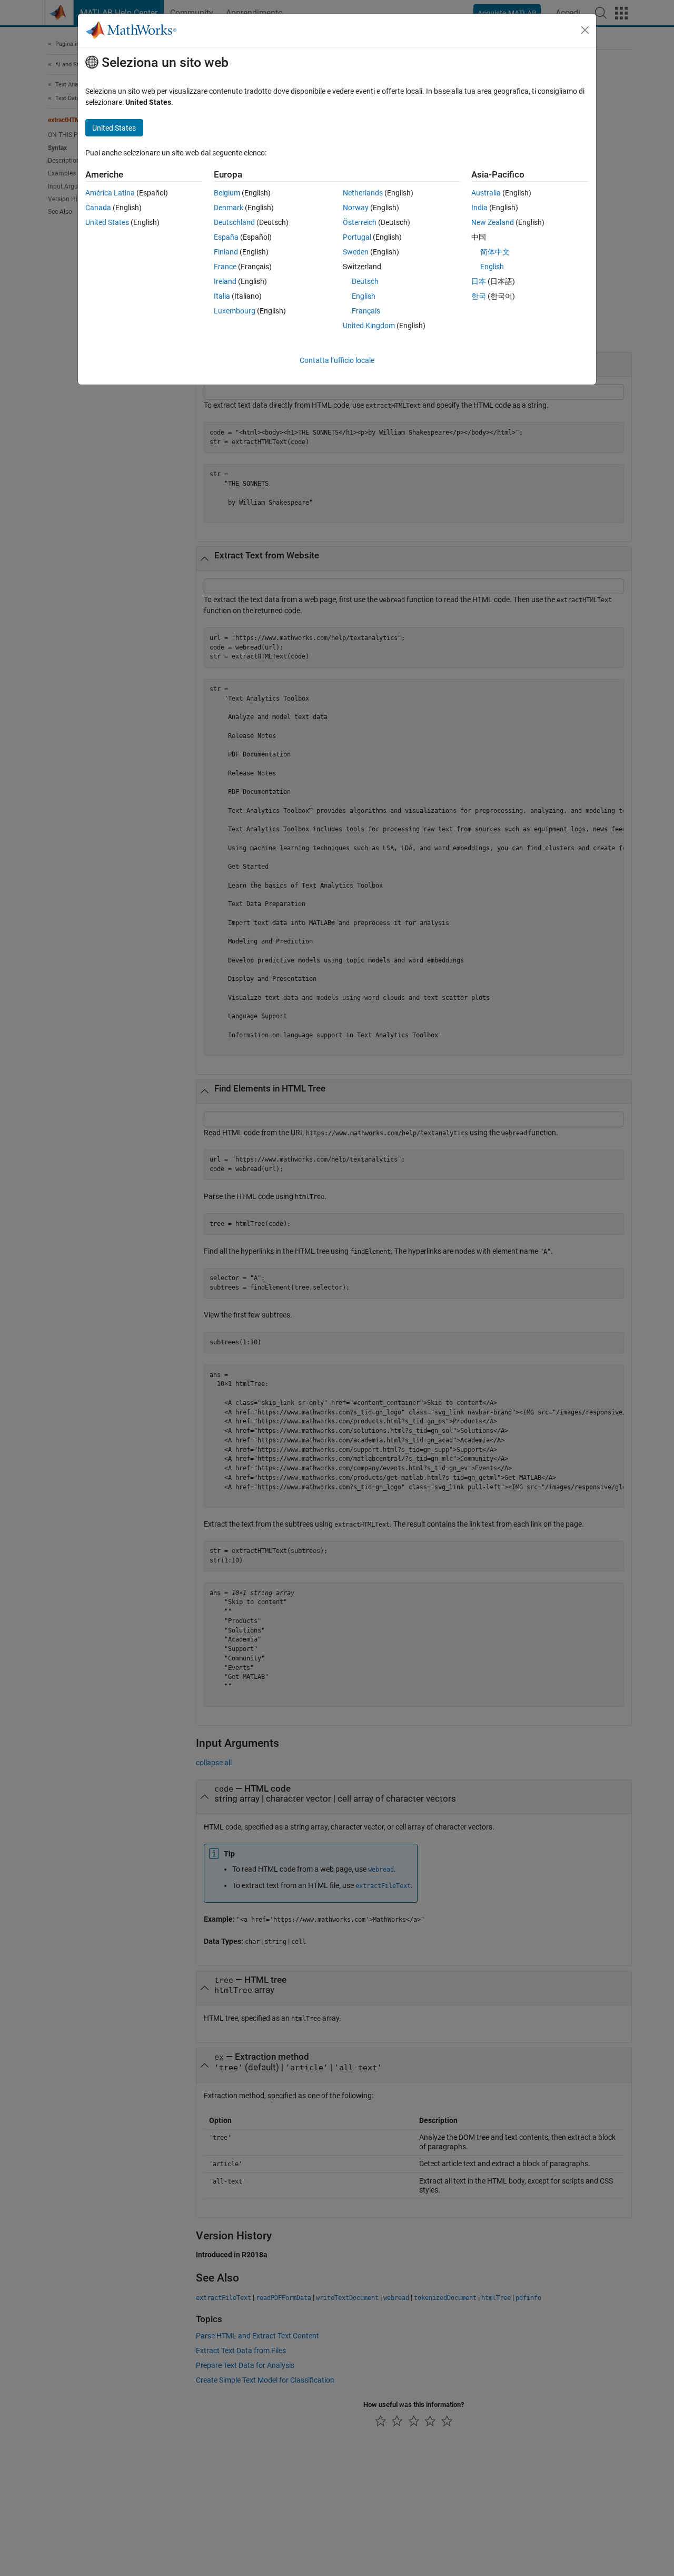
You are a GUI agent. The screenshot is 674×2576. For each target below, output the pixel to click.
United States (107, 222)
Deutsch (365, 281)
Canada (98, 208)
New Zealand (493, 222)
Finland (226, 252)
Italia (222, 296)
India (479, 208)
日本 (479, 281)
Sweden (356, 252)
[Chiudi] (585, 30)
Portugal (357, 237)
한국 (479, 296)
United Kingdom (369, 326)
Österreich (360, 222)
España (226, 237)
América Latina (110, 193)
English (364, 296)
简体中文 (495, 252)
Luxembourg (235, 311)
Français (366, 311)
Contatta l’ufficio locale (337, 360)
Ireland (225, 281)
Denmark (229, 208)
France (225, 267)
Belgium (227, 193)
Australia (486, 193)
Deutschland (234, 222)
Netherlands (363, 193)
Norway (356, 208)
